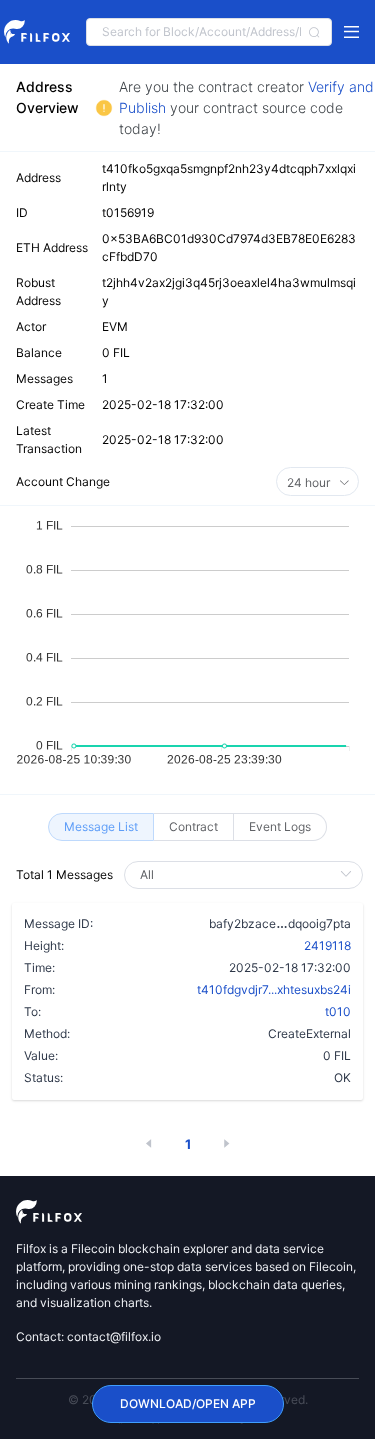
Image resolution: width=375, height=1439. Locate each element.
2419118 (327, 945)
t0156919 (128, 212)
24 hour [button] (310, 482)
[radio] (101, 827)
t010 (338, 1011)
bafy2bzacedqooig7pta (280, 923)
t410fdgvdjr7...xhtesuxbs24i (274, 989)
